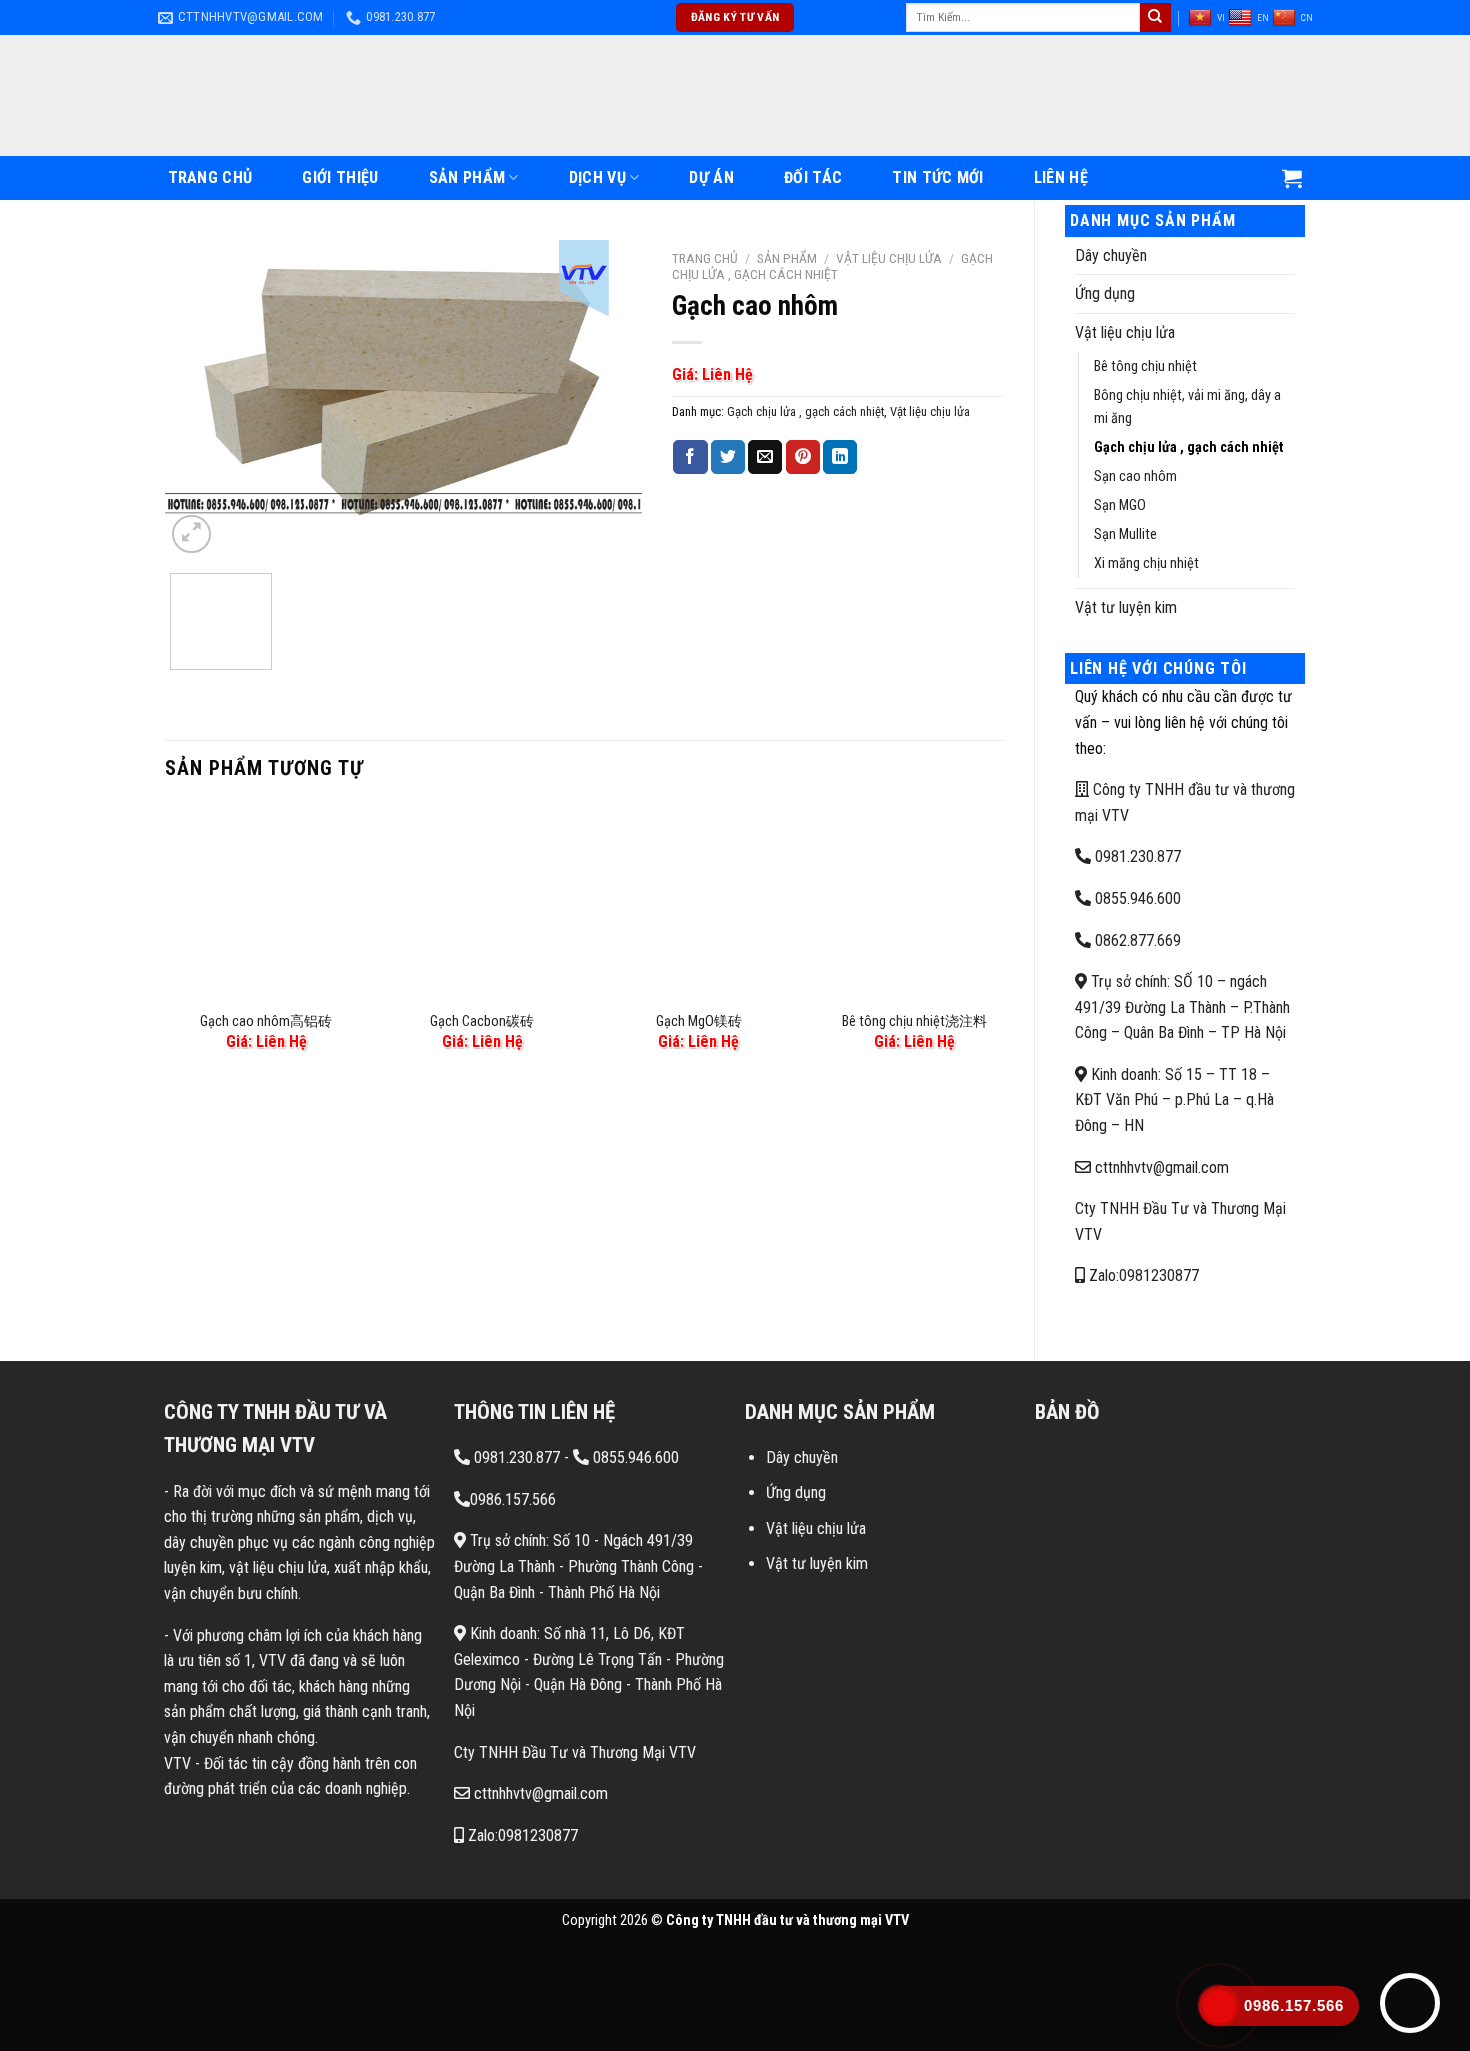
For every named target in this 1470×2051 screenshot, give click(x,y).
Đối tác (813, 177)
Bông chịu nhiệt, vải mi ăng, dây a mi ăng (1187, 407)
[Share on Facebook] (690, 457)
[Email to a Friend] (765, 457)
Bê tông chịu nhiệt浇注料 (914, 1021)
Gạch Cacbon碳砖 (482, 1021)
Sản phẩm (467, 177)
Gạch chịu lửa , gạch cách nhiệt (1189, 447)
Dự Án (711, 177)
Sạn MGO (1120, 505)
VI (1221, 17)
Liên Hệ (1061, 177)
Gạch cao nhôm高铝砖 (266, 1021)
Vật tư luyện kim (1126, 607)
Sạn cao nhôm (1135, 476)
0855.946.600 (1136, 898)
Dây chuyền (1111, 255)
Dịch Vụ (597, 177)
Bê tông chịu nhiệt (1145, 366)
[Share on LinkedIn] (840, 457)
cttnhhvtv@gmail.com (1160, 1167)
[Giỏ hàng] (1292, 178)
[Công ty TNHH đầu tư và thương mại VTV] (735, 95)
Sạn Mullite (1125, 534)
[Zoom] (191, 534)
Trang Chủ (210, 177)
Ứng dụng (1105, 293)
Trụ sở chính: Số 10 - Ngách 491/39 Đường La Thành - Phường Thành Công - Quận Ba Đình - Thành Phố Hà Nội (578, 1566)
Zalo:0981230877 (1142, 1275)
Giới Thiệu (340, 177)
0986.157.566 (513, 1499)
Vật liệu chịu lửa (1125, 332)
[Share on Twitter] (728, 457)
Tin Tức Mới (938, 177)
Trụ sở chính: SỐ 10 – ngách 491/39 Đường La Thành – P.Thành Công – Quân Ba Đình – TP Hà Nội (1182, 1007)
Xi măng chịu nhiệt (1146, 563)
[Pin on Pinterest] (803, 457)
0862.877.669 (1136, 940)
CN (1307, 17)
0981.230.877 (1136, 856)
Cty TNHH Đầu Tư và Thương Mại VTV (575, 1752)
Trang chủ (705, 258)
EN (1263, 17)
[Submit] (1155, 18)
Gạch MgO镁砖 (699, 1021)
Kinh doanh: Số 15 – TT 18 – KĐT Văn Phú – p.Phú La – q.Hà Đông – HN (1174, 1100)
